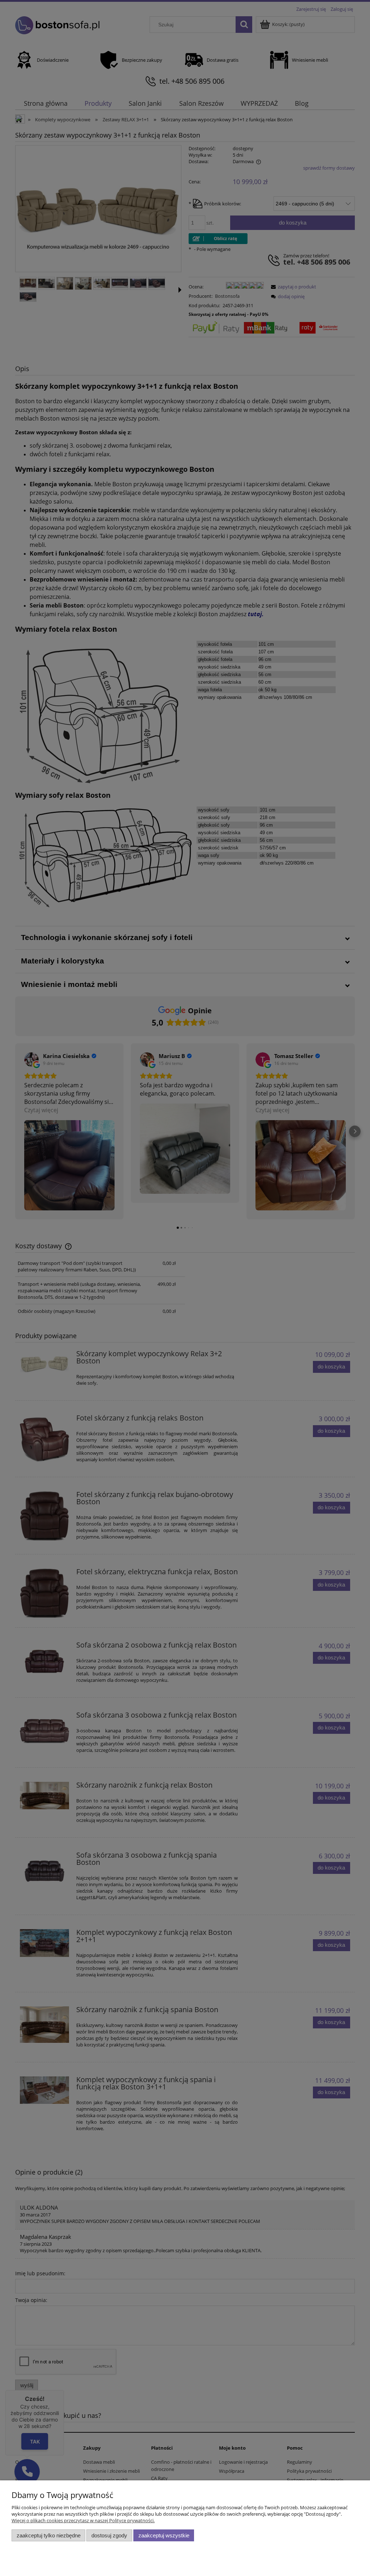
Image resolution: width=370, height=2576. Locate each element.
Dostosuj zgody (109, 2535)
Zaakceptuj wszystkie (164, 2535)
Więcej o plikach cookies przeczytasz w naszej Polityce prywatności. (83, 2520)
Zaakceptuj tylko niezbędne (49, 2535)
